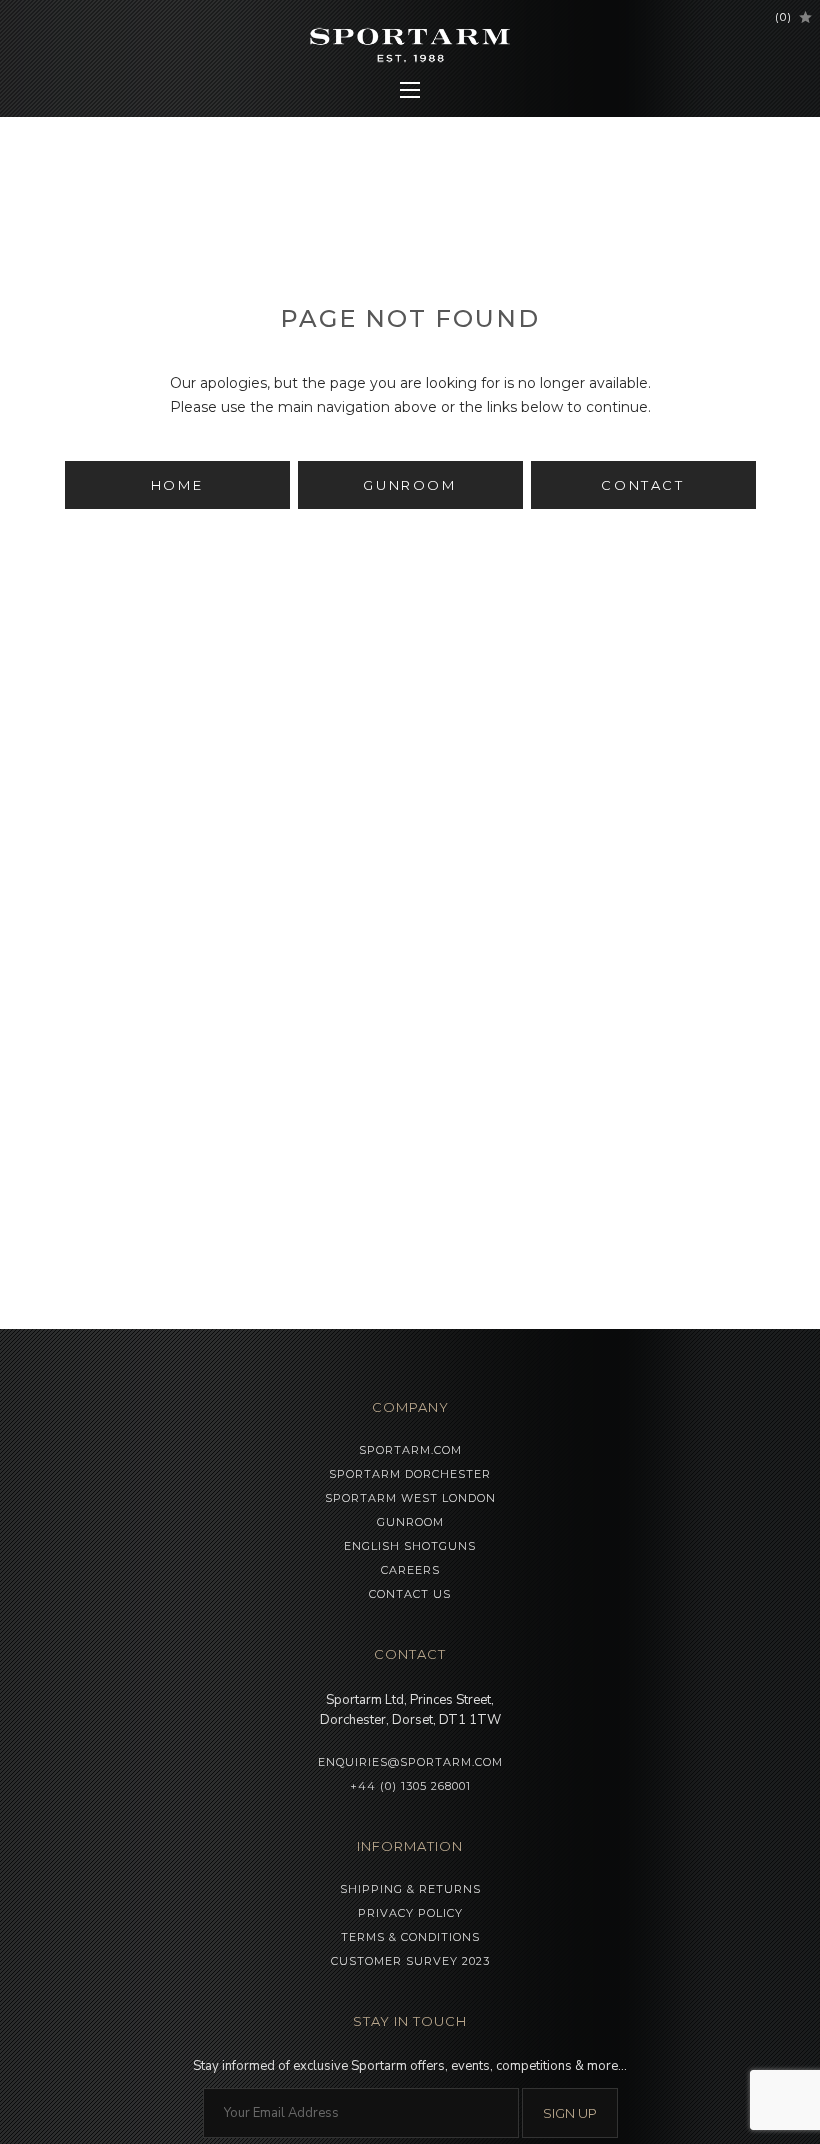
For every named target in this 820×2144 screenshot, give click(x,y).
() (783, 17)
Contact (642, 485)
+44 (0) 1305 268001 (410, 1786)
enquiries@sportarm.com (410, 1762)
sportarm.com (410, 1450)
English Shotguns (410, 1546)
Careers (410, 1570)
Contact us (410, 1594)
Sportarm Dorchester (410, 1474)
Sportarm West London (410, 1498)
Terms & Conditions (410, 1937)
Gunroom (409, 485)
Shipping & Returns (410, 1889)
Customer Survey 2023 (410, 1961)
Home (177, 485)
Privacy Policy (410, 1913)
